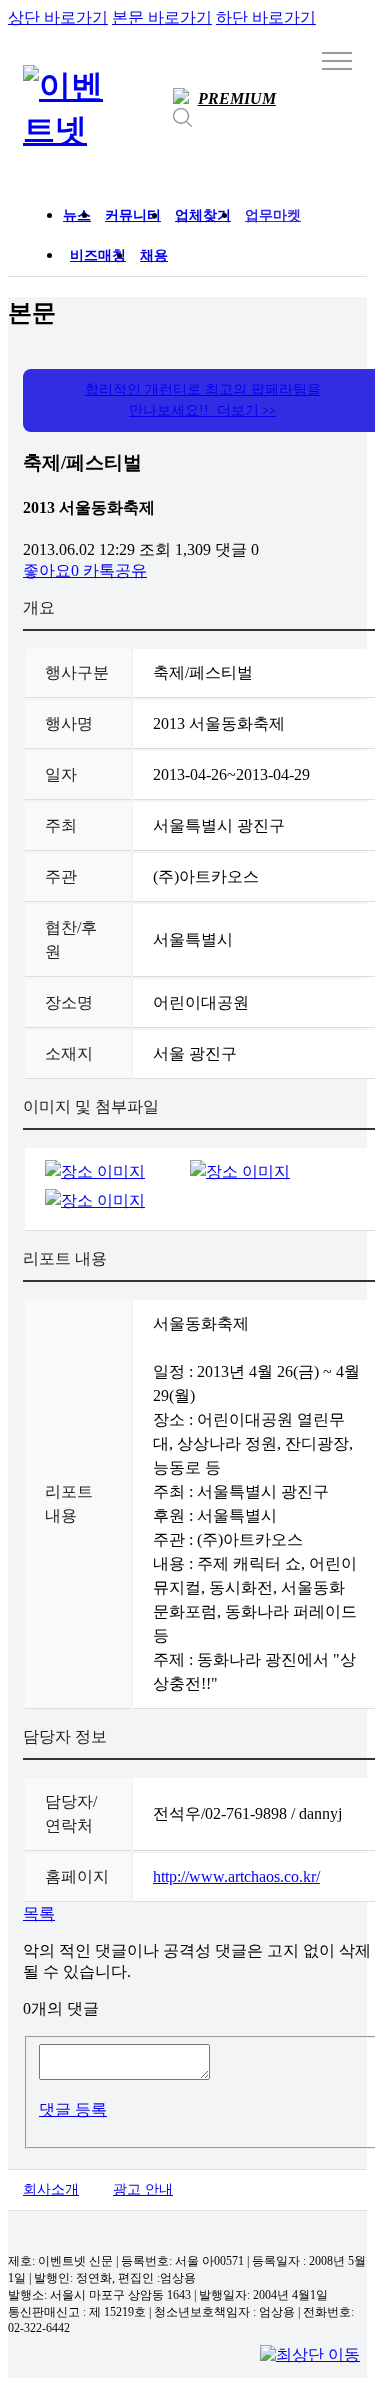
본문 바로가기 (162, 17)
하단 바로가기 (266, 17)
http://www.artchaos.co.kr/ (236, 1876)
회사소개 (51, 2189)
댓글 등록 (73, 2109)
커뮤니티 (133, 215)
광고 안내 (143, 2189)
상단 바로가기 (58, 17)
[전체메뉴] (337, 60)
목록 (39, 1913)
